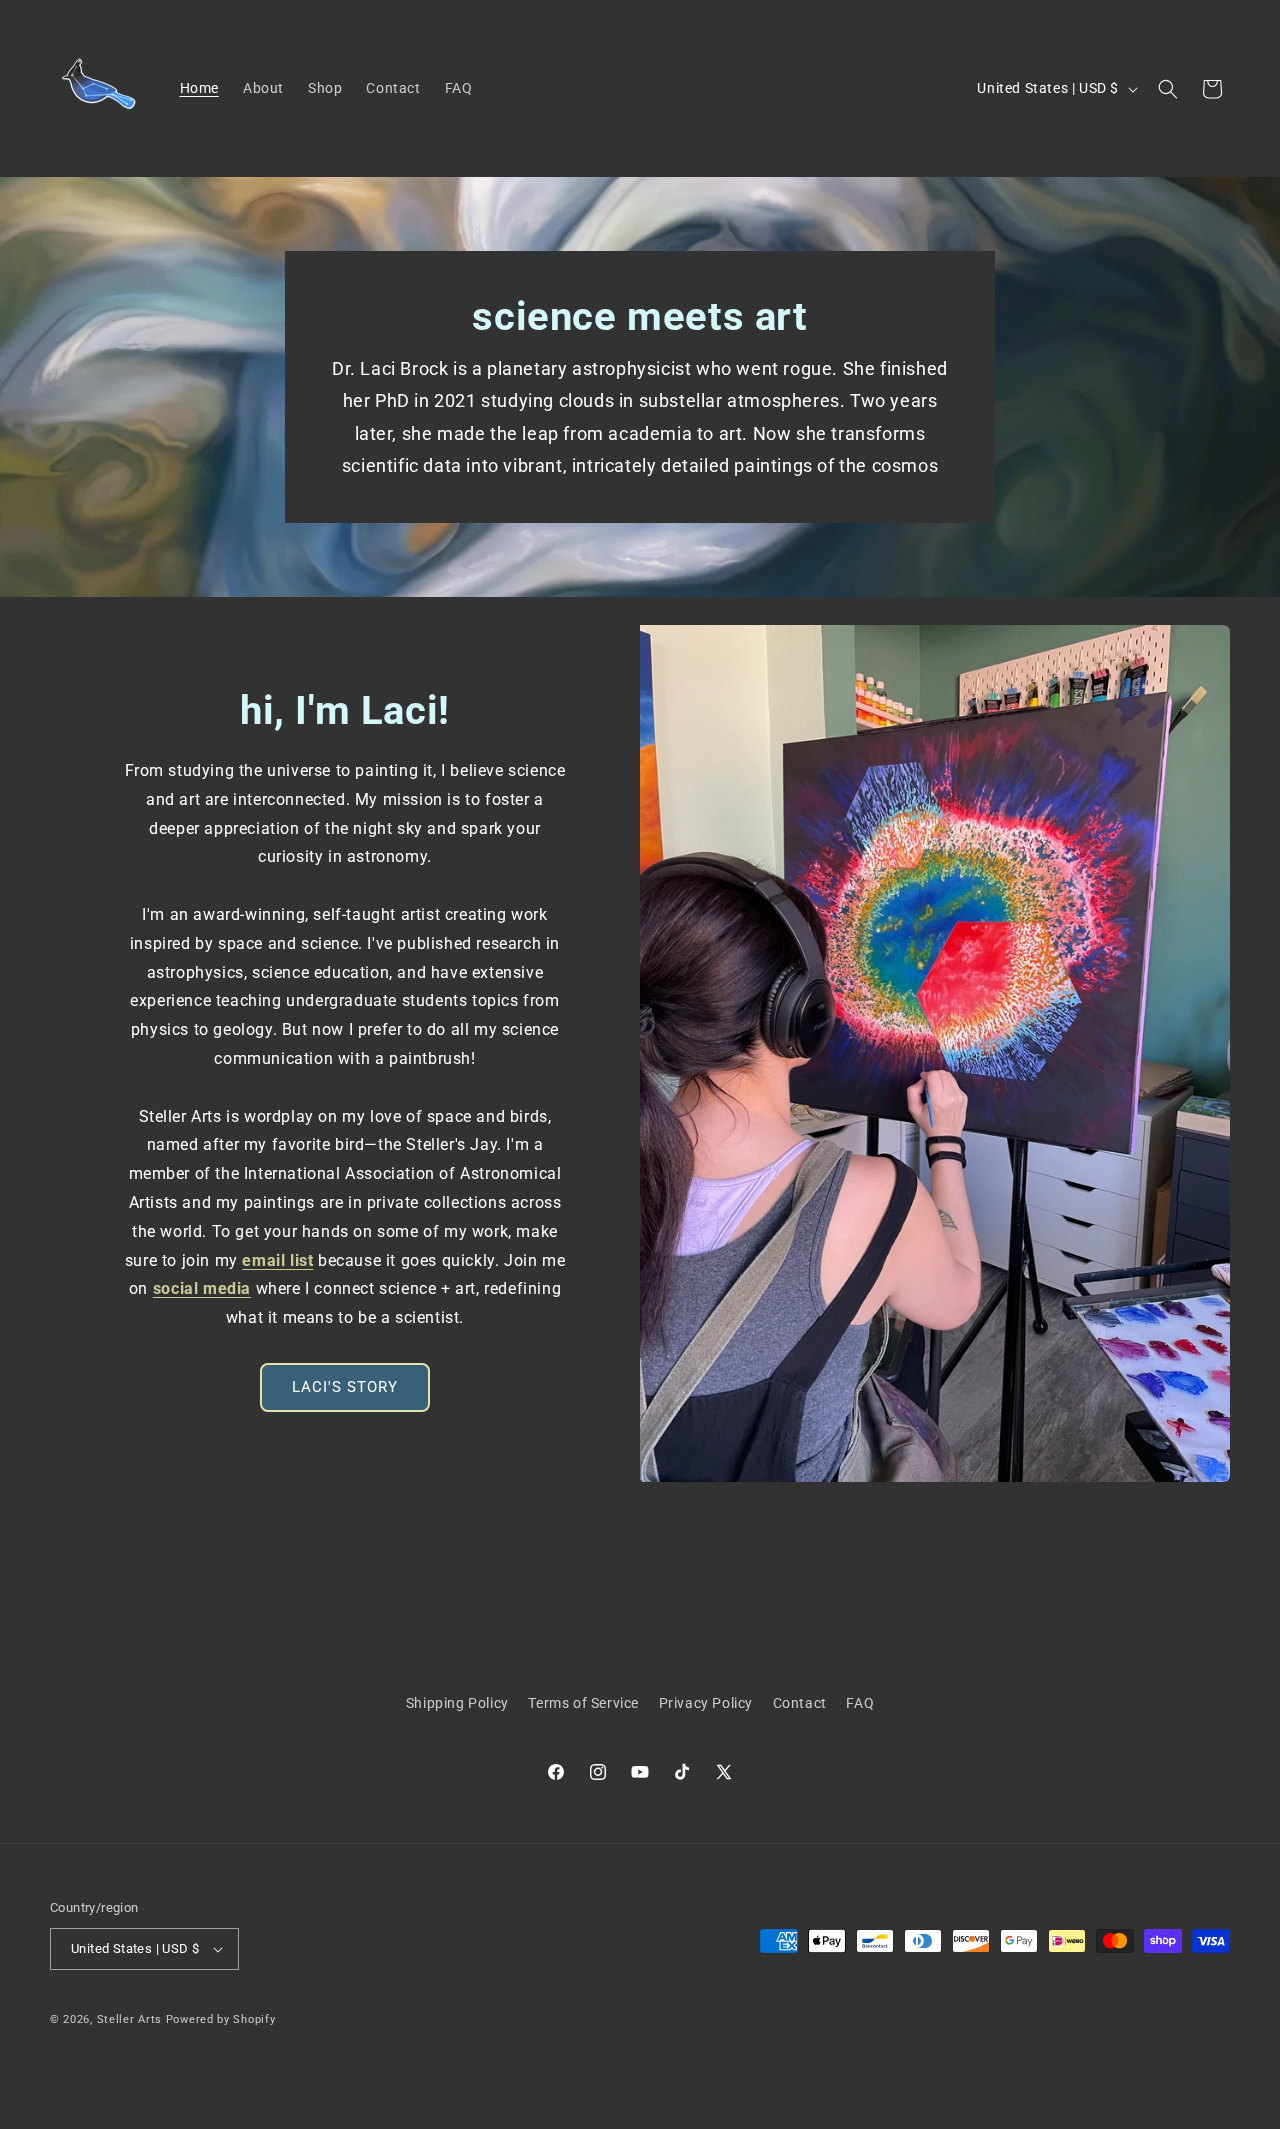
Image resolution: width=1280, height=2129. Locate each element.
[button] (1168, 89)
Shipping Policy (457, 1703)
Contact (800, 1703)
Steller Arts (129, 2019)
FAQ (860, 1703)
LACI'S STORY (345, 1387)
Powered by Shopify (221, 2019)
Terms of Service (583, 1703)
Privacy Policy (706, 1703)
